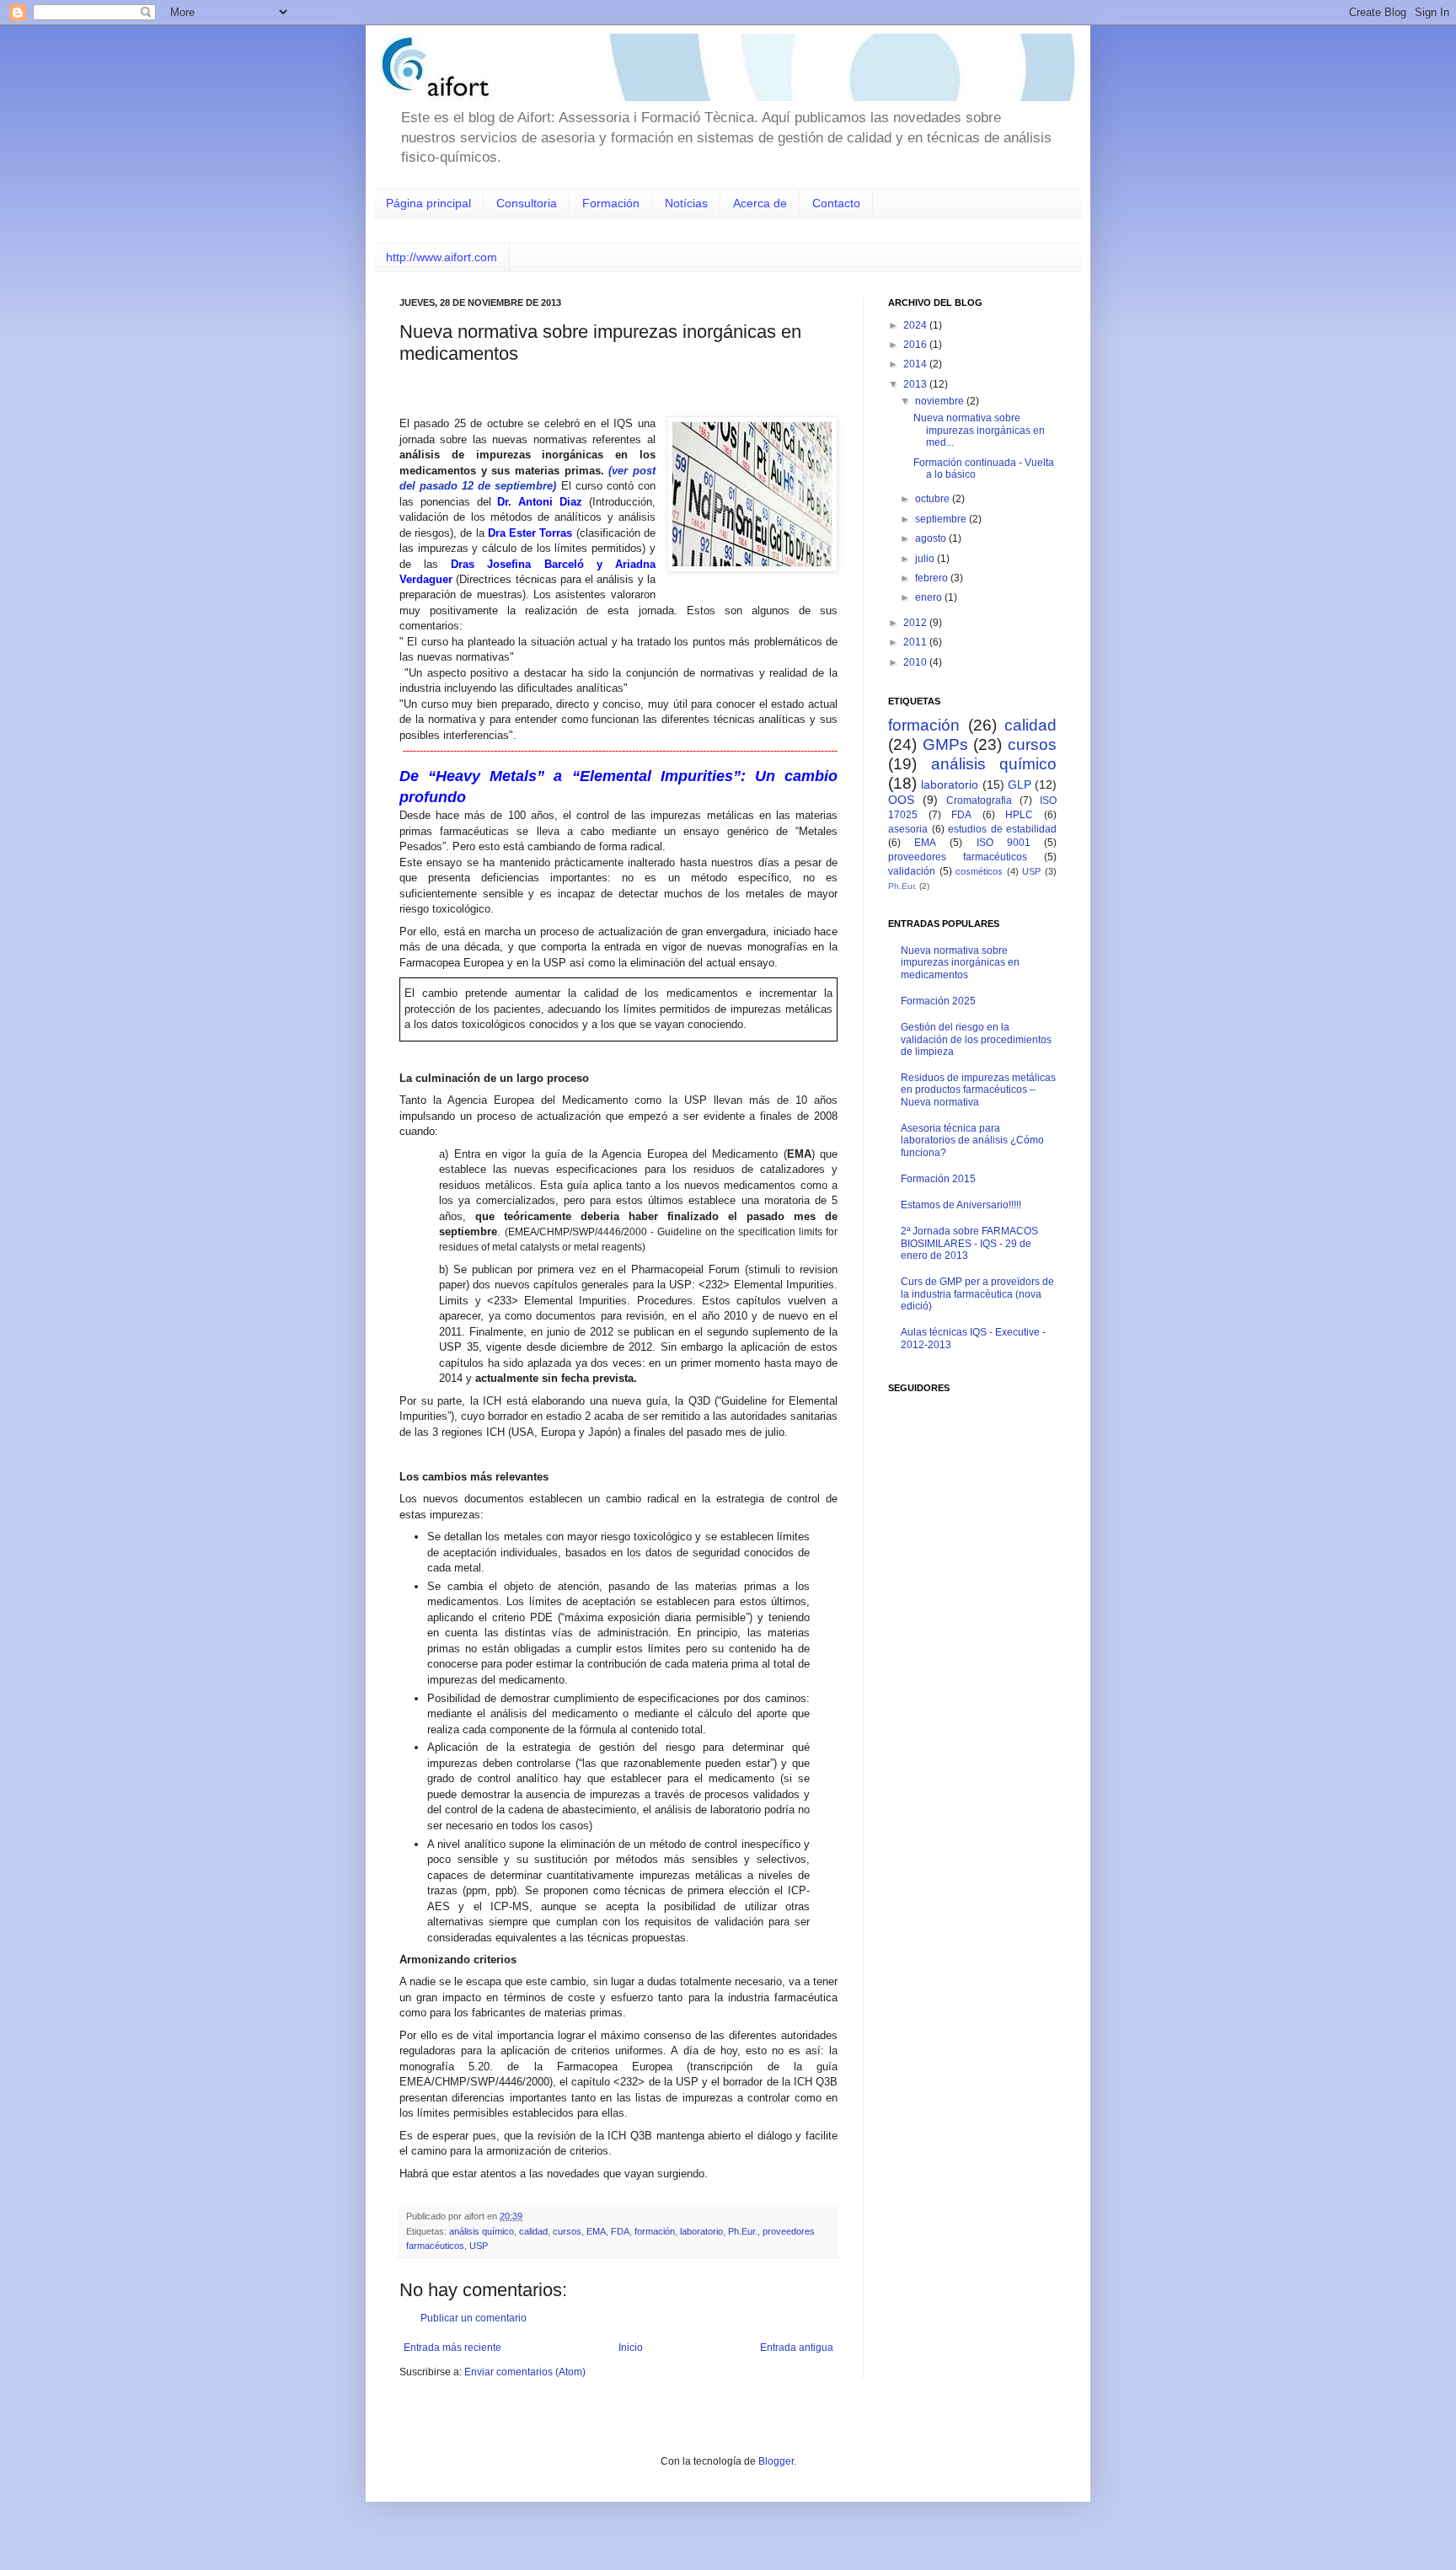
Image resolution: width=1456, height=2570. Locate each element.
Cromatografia (979, 800)
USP (479, 2246)
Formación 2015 (938, 1179)
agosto (932, 538)
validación (912, 871)
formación (655, 2231)
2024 (916, 325)
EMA (596, 2231)
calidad (533, 2231)
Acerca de (760, 203)
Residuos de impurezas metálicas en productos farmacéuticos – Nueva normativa (978, 1090)
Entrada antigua (797, 2348)
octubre (934, 499)
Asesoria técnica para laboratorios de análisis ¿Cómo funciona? (972, 1140)
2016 (916, 345)
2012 (916, 623)
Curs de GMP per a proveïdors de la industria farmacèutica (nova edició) (977, 1294)
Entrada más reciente (452, 2348)
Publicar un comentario (474, 2318)
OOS (901, 800)
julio (926, 559)
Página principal (428, 203)
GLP (1020, 784)
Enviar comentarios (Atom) (525, 2372)
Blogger (776, 2461)
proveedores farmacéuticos (958, 857)
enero (930, 597)
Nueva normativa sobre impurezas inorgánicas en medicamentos (960, 963)
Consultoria (527, 203)
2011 (916, 642)
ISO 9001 (1004, 843)
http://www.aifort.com (442, 257)
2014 (916, 364)
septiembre (942, 519)
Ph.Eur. (743, 2231)
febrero (933, 578)
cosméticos (979, 871)
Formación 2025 (938, 1001)
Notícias (686, 203)
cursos (567, 2231)
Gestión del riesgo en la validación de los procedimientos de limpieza (976, 1039)
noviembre (941, 401)
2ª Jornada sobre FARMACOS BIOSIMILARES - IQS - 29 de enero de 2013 (969, 1243)
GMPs (945, 744)
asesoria (908, 829)
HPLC (1019, 815)
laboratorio (701, 2231)
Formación (611, 203)
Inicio (631, 2348)
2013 (916, 384)
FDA (620, 2231)
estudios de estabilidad (1002, 829)
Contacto (836, 203)
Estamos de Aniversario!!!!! (961, 1205)
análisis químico (482, 2231)
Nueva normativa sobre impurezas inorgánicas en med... (979, 430)
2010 (916, 662)
